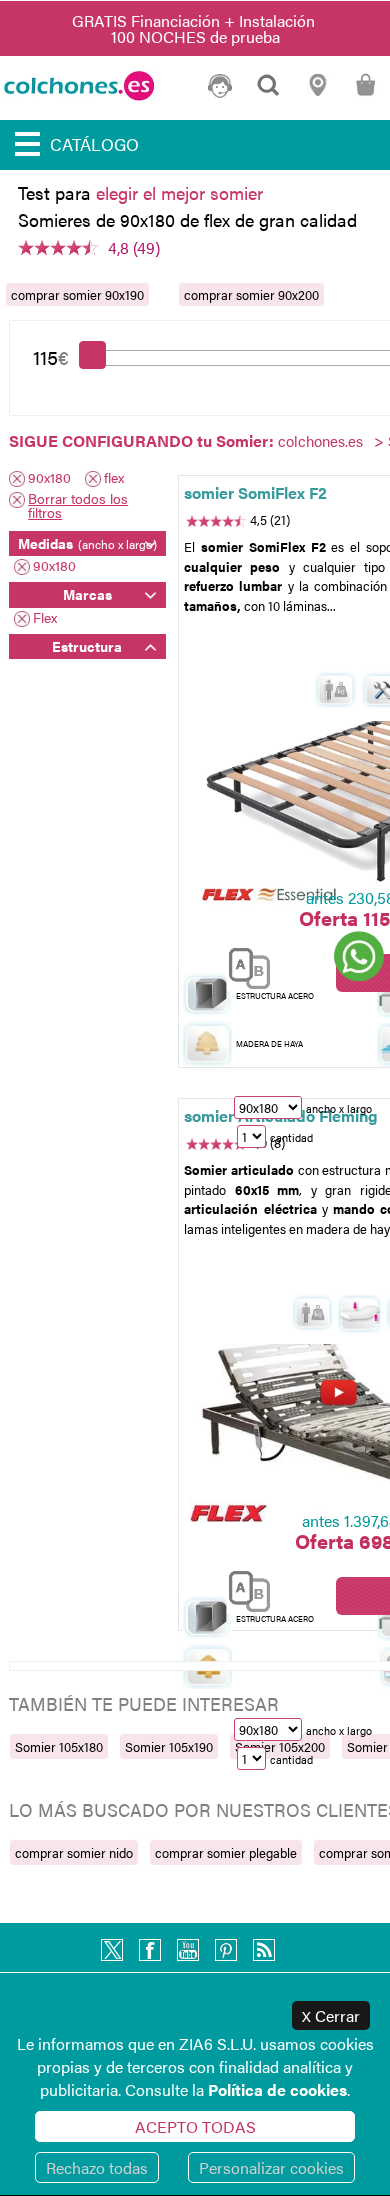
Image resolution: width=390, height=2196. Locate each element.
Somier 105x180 (59, 1746)
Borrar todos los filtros (78, 505)
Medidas (87, 543)
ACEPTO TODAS (195, 2126)
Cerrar (331, 2015)
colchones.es (320, 440)
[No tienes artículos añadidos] (365, 93)
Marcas (87, 594)
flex (114, 478)
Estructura (87, 646)
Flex (45, 618)
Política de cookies (277, 2089)
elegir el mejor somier (179, 192)
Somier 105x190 (169, 1746)
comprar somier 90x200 (251, 294)
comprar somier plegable (226, 1852)
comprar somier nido (74, 1852)
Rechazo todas (97, 2167)
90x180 (49, 478)
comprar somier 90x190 (77, 294)
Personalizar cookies (271, 2167)
